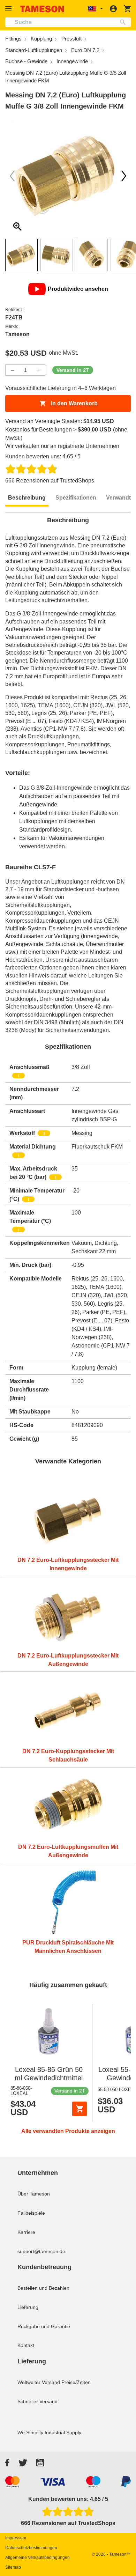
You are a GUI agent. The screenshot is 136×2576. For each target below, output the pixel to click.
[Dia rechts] (12, 176)
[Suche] (124, 22)
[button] (9, 9)
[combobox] (68, 22)
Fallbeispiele (31, 2213)
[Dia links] (124, 176)
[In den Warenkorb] (80, 2109)
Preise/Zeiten (76, 2382)
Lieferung (28, 2307)
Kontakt (26, 2345)
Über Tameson (34, 2194)
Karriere (26, 2232)
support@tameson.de (41, 2251)
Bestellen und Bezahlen (43, 2288)
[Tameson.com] (42, 9)
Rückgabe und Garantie (44, 2326)
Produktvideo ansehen (78, 289)
